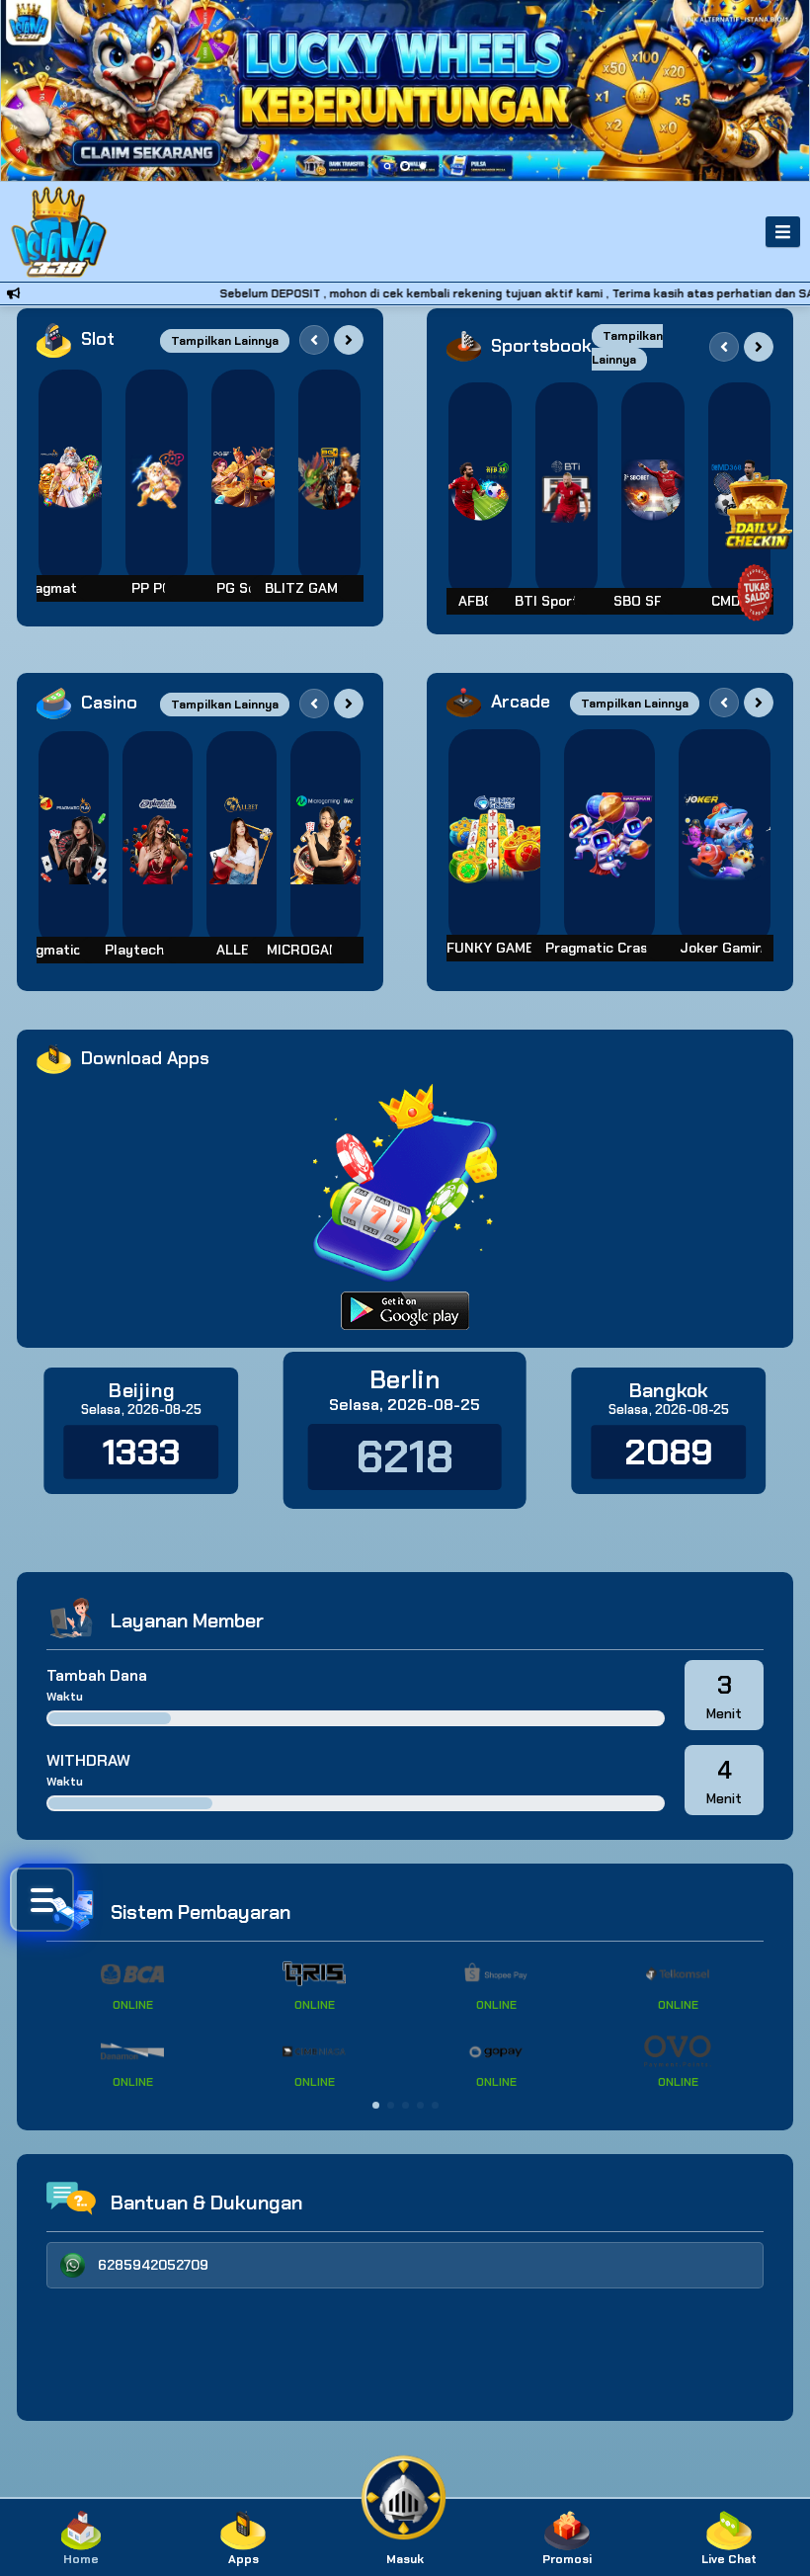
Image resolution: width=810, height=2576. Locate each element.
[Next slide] (349, 340)
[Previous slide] (314, 340)
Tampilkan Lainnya (225, 341)
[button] (376, 2105)
